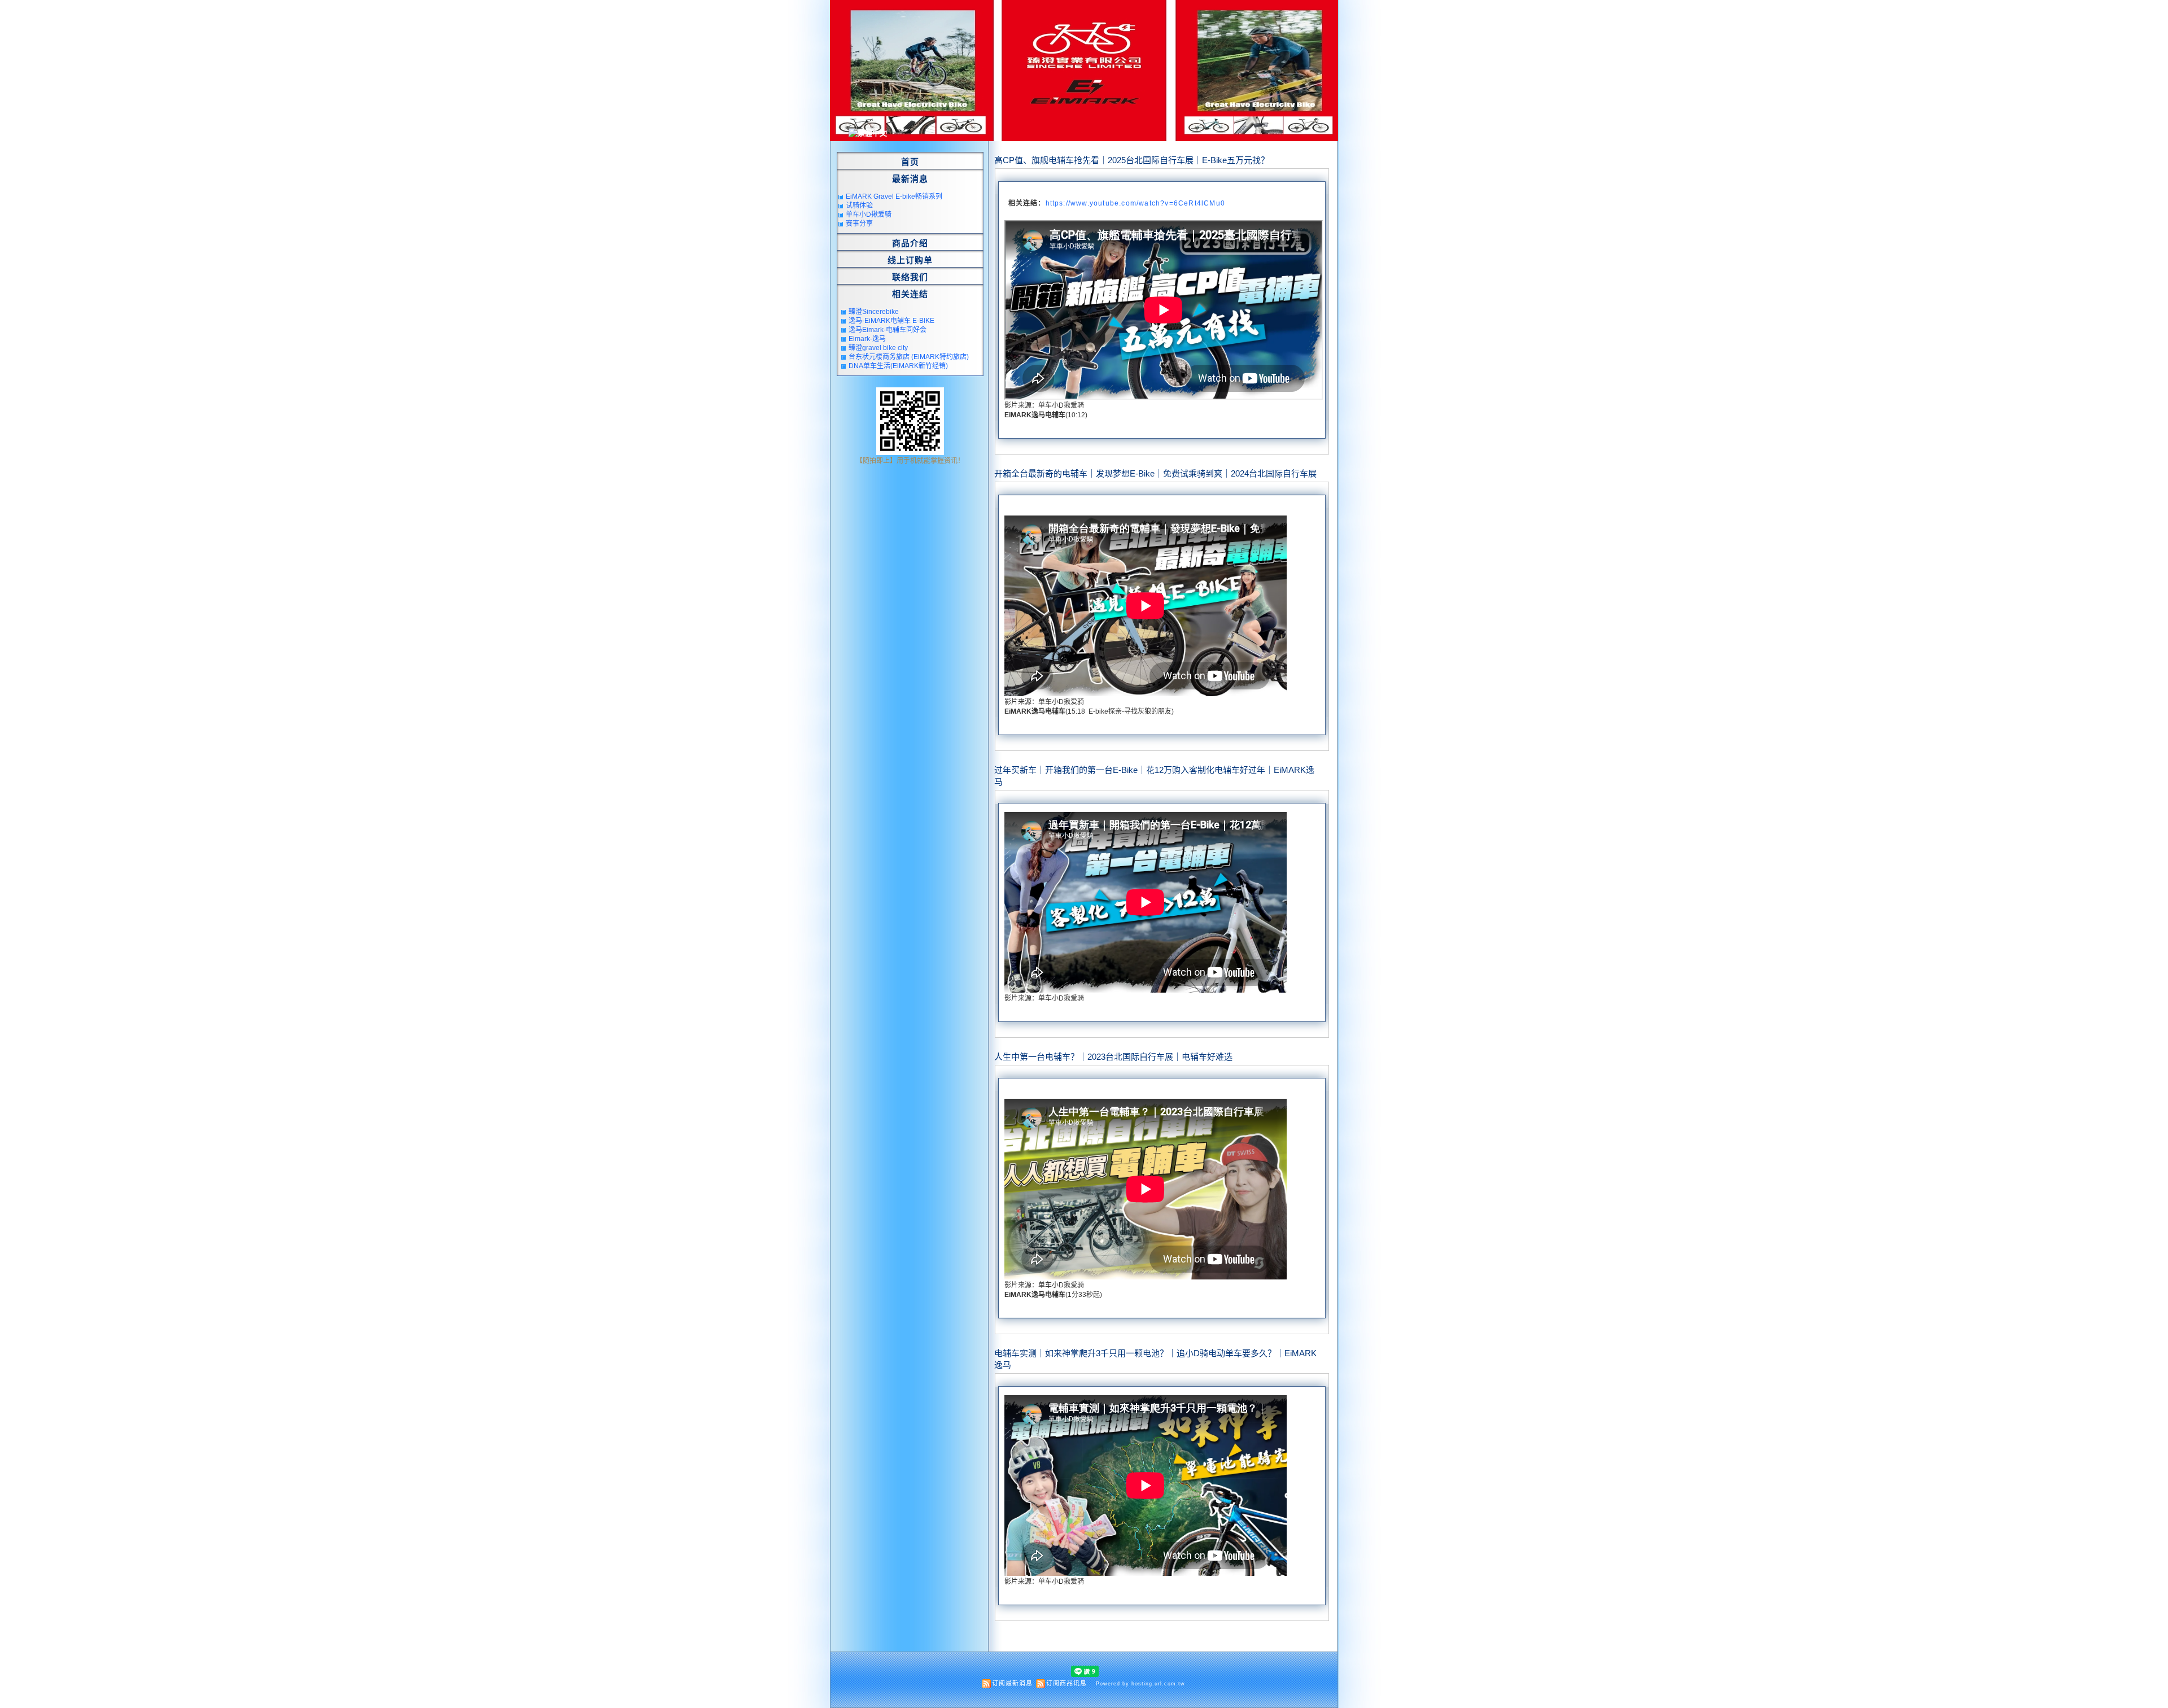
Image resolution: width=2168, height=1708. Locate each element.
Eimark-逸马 (867, 339)
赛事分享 (859, 224)
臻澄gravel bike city (878, 348)
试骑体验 (859, 206)
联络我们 (910, 277)
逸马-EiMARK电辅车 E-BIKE (891, 321)
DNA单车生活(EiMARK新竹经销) (898, 366)
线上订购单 (910, 260)
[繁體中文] (868, 133)
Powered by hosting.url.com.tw (1140, 1684)
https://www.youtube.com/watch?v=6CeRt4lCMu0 (1136, 203)
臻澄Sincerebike (874, 312)
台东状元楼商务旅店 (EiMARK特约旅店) (909, 357)
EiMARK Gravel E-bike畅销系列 (894, 196)
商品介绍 (910, 243)
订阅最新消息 (1012, 1683)
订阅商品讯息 (1066, 1683)
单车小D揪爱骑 (869, 215)
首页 (910, 162)
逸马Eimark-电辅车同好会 (888, 330)
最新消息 (910, 179)
